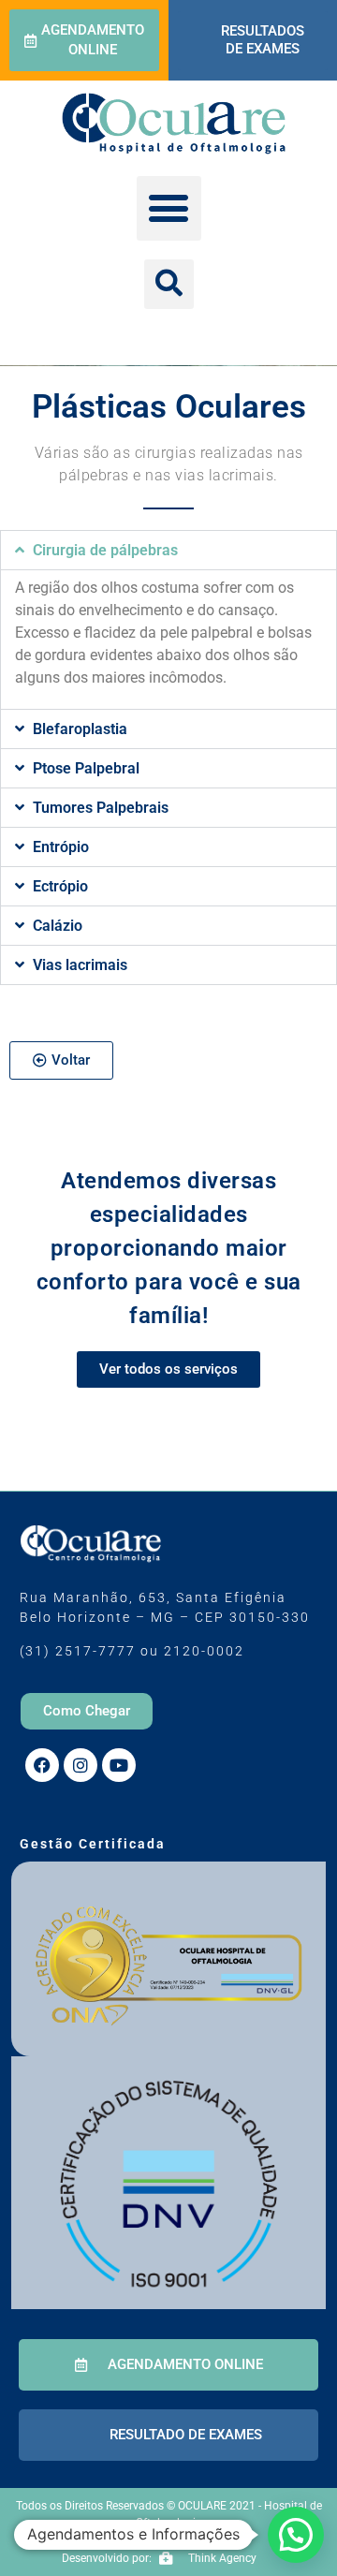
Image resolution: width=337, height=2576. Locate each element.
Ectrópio (60, 886)
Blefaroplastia (80, 729)
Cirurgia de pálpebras (105, 550)
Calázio (58, 926)
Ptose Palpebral (86, 768)
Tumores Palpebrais (101, 808)
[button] (169, 208)
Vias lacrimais (80, 965)
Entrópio (61, 847)
